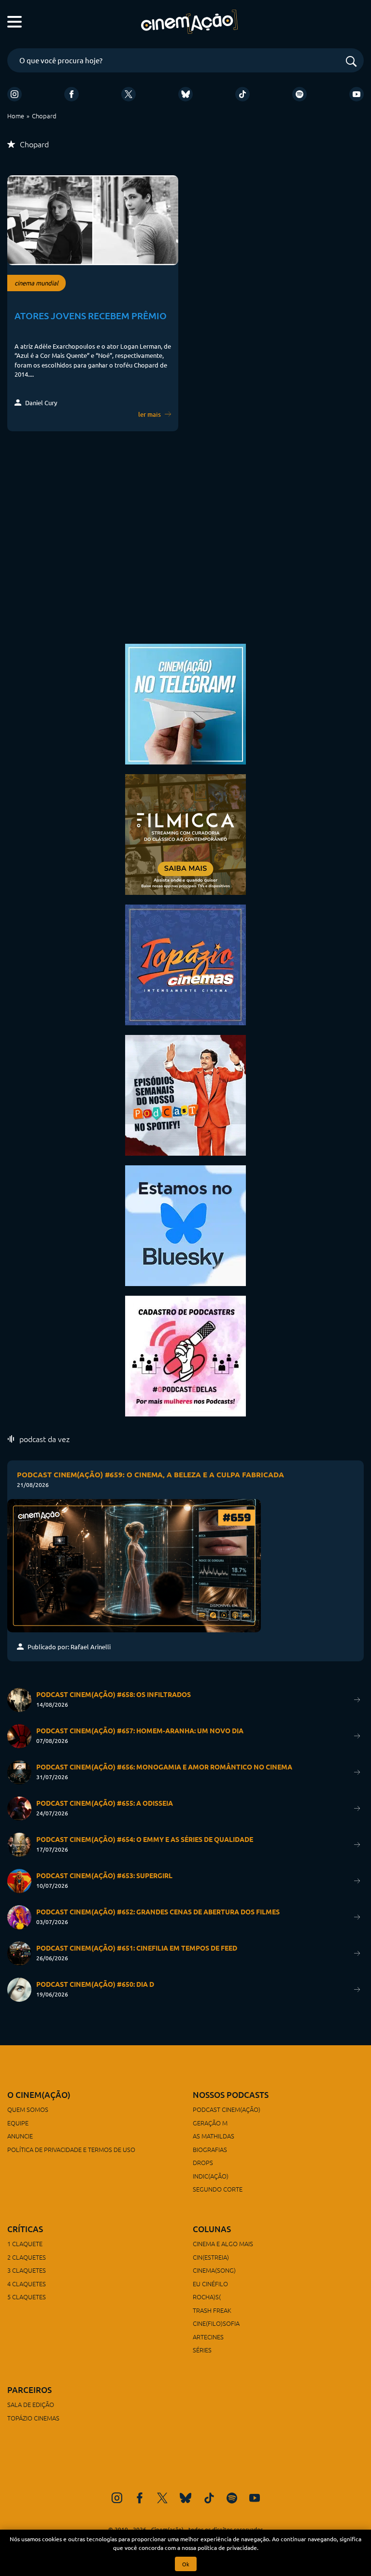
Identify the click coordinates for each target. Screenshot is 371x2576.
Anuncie (20, 2136)
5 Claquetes (27, 2297)
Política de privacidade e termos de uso (71, 2149)
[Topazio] (185, 964)
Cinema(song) (214, 2270)
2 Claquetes (27, 2257)
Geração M (210, 2123)
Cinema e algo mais (223, 2243)
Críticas (25, 2229)
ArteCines (208, 2337)
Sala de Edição (31, 2404)
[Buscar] (351, 62)
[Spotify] (300, 94)
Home (16, 116)
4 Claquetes (27, 2284)
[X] (128, 94)
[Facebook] (71, 94)
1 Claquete (25, 2243)
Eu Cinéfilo (210, 2284)
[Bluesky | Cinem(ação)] (185, 1224)
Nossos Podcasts (231, 2095)
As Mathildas (214, 2136)
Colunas (212, 2229)
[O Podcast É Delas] (185, 1355)
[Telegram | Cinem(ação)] (185, 703)
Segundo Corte (218, 2189)
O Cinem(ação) (39, 2095)
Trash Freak (212, 2310)
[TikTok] (243, 94)
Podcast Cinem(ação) (227, 2109)
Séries (202, 2350)
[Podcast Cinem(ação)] (185, 1094)
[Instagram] (14, 94)
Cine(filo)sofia (216, 2323)
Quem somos (28, 2109)
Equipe (18, 2123)
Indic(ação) (211, 2176)
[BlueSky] (185, 94)
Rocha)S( (207, 2297)
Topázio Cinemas (33, 2418)
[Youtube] (357, 94)
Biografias (210, 2149)
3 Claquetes (27, 2270)
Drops (203, 2162)
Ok (186, 2564)
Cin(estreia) (211, 2257)
